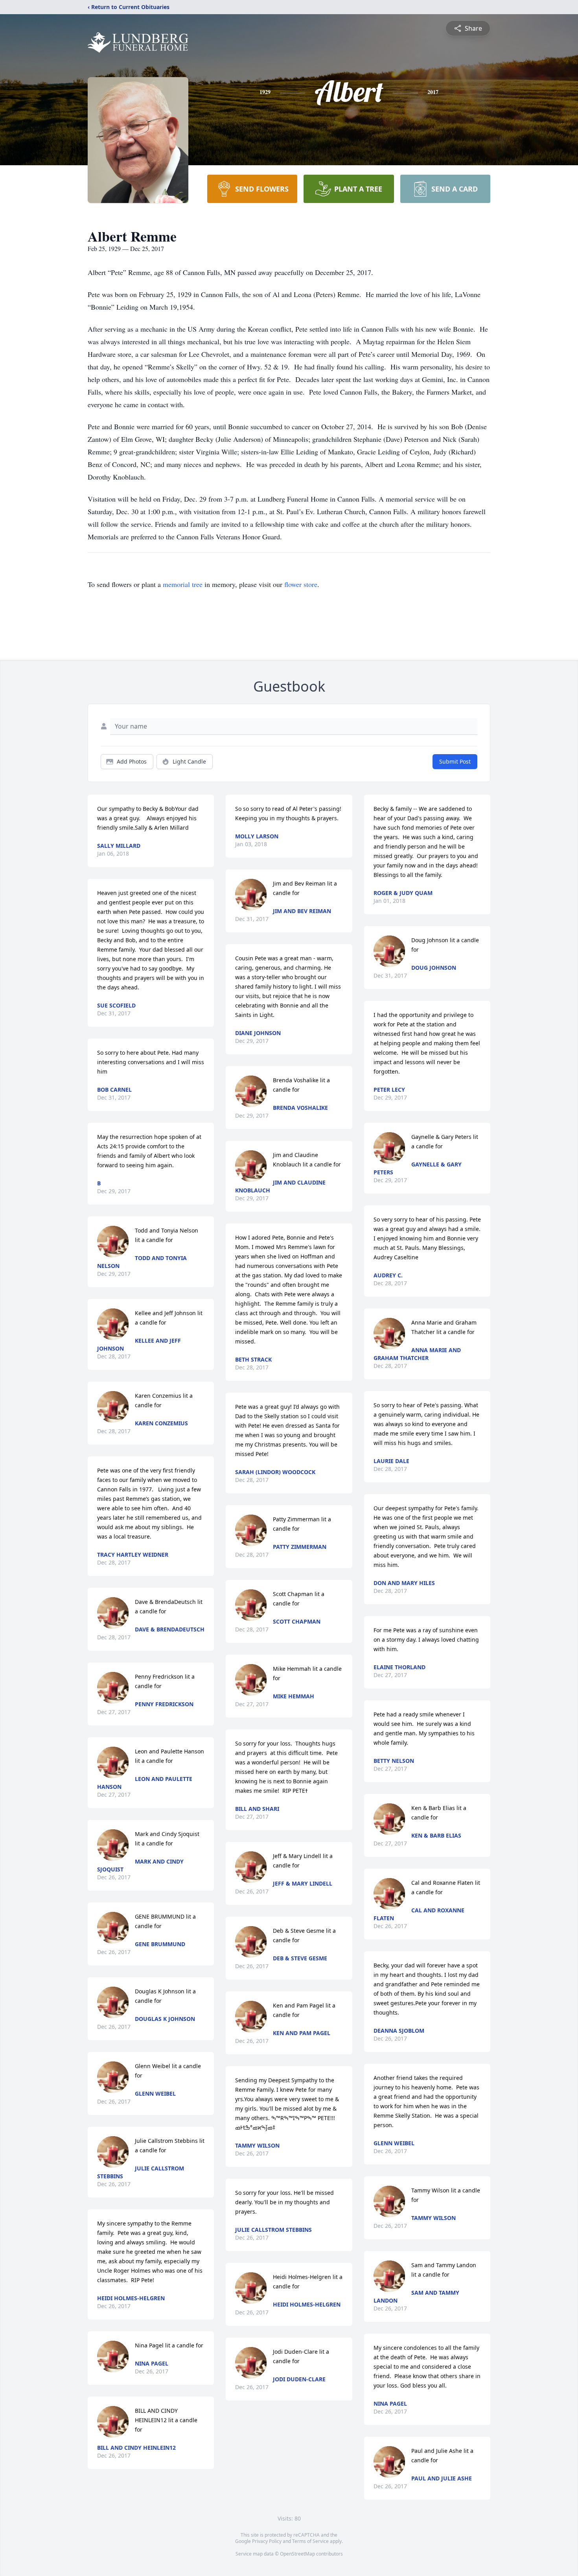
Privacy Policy (267, 2541)
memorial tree (183, 584)
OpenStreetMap (297, 2554)
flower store (301, 584)
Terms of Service (310, 2541)
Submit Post (455, 761)
